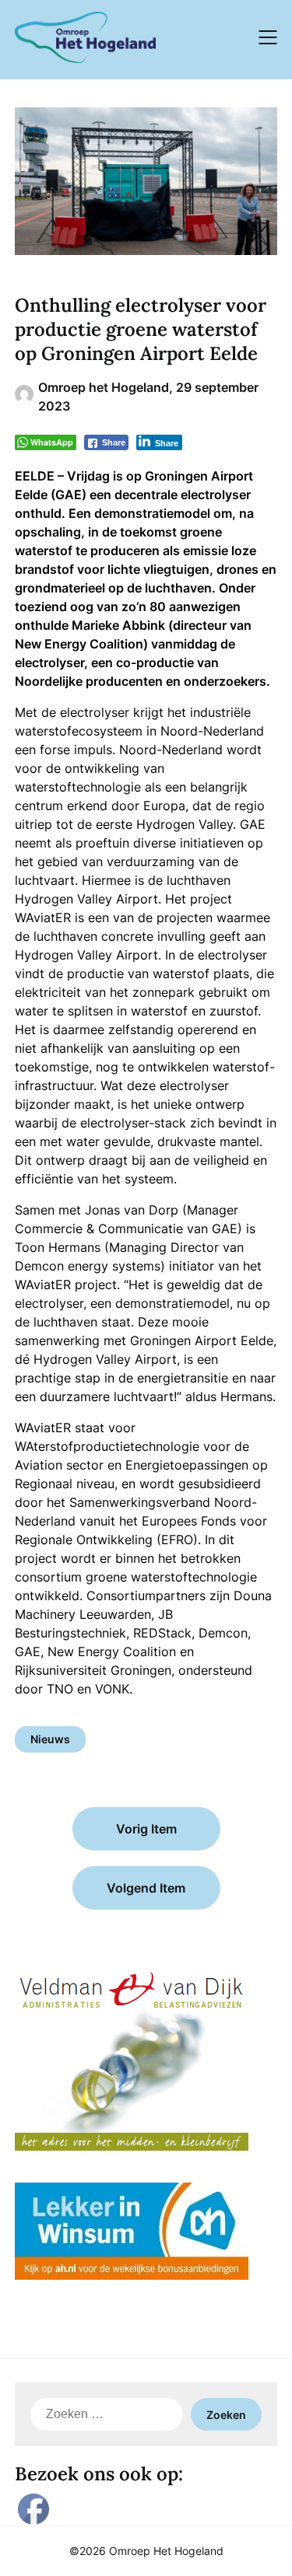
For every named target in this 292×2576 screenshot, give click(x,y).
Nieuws (50, 1739)
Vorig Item (146, 1829)
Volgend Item (146, 1888)
